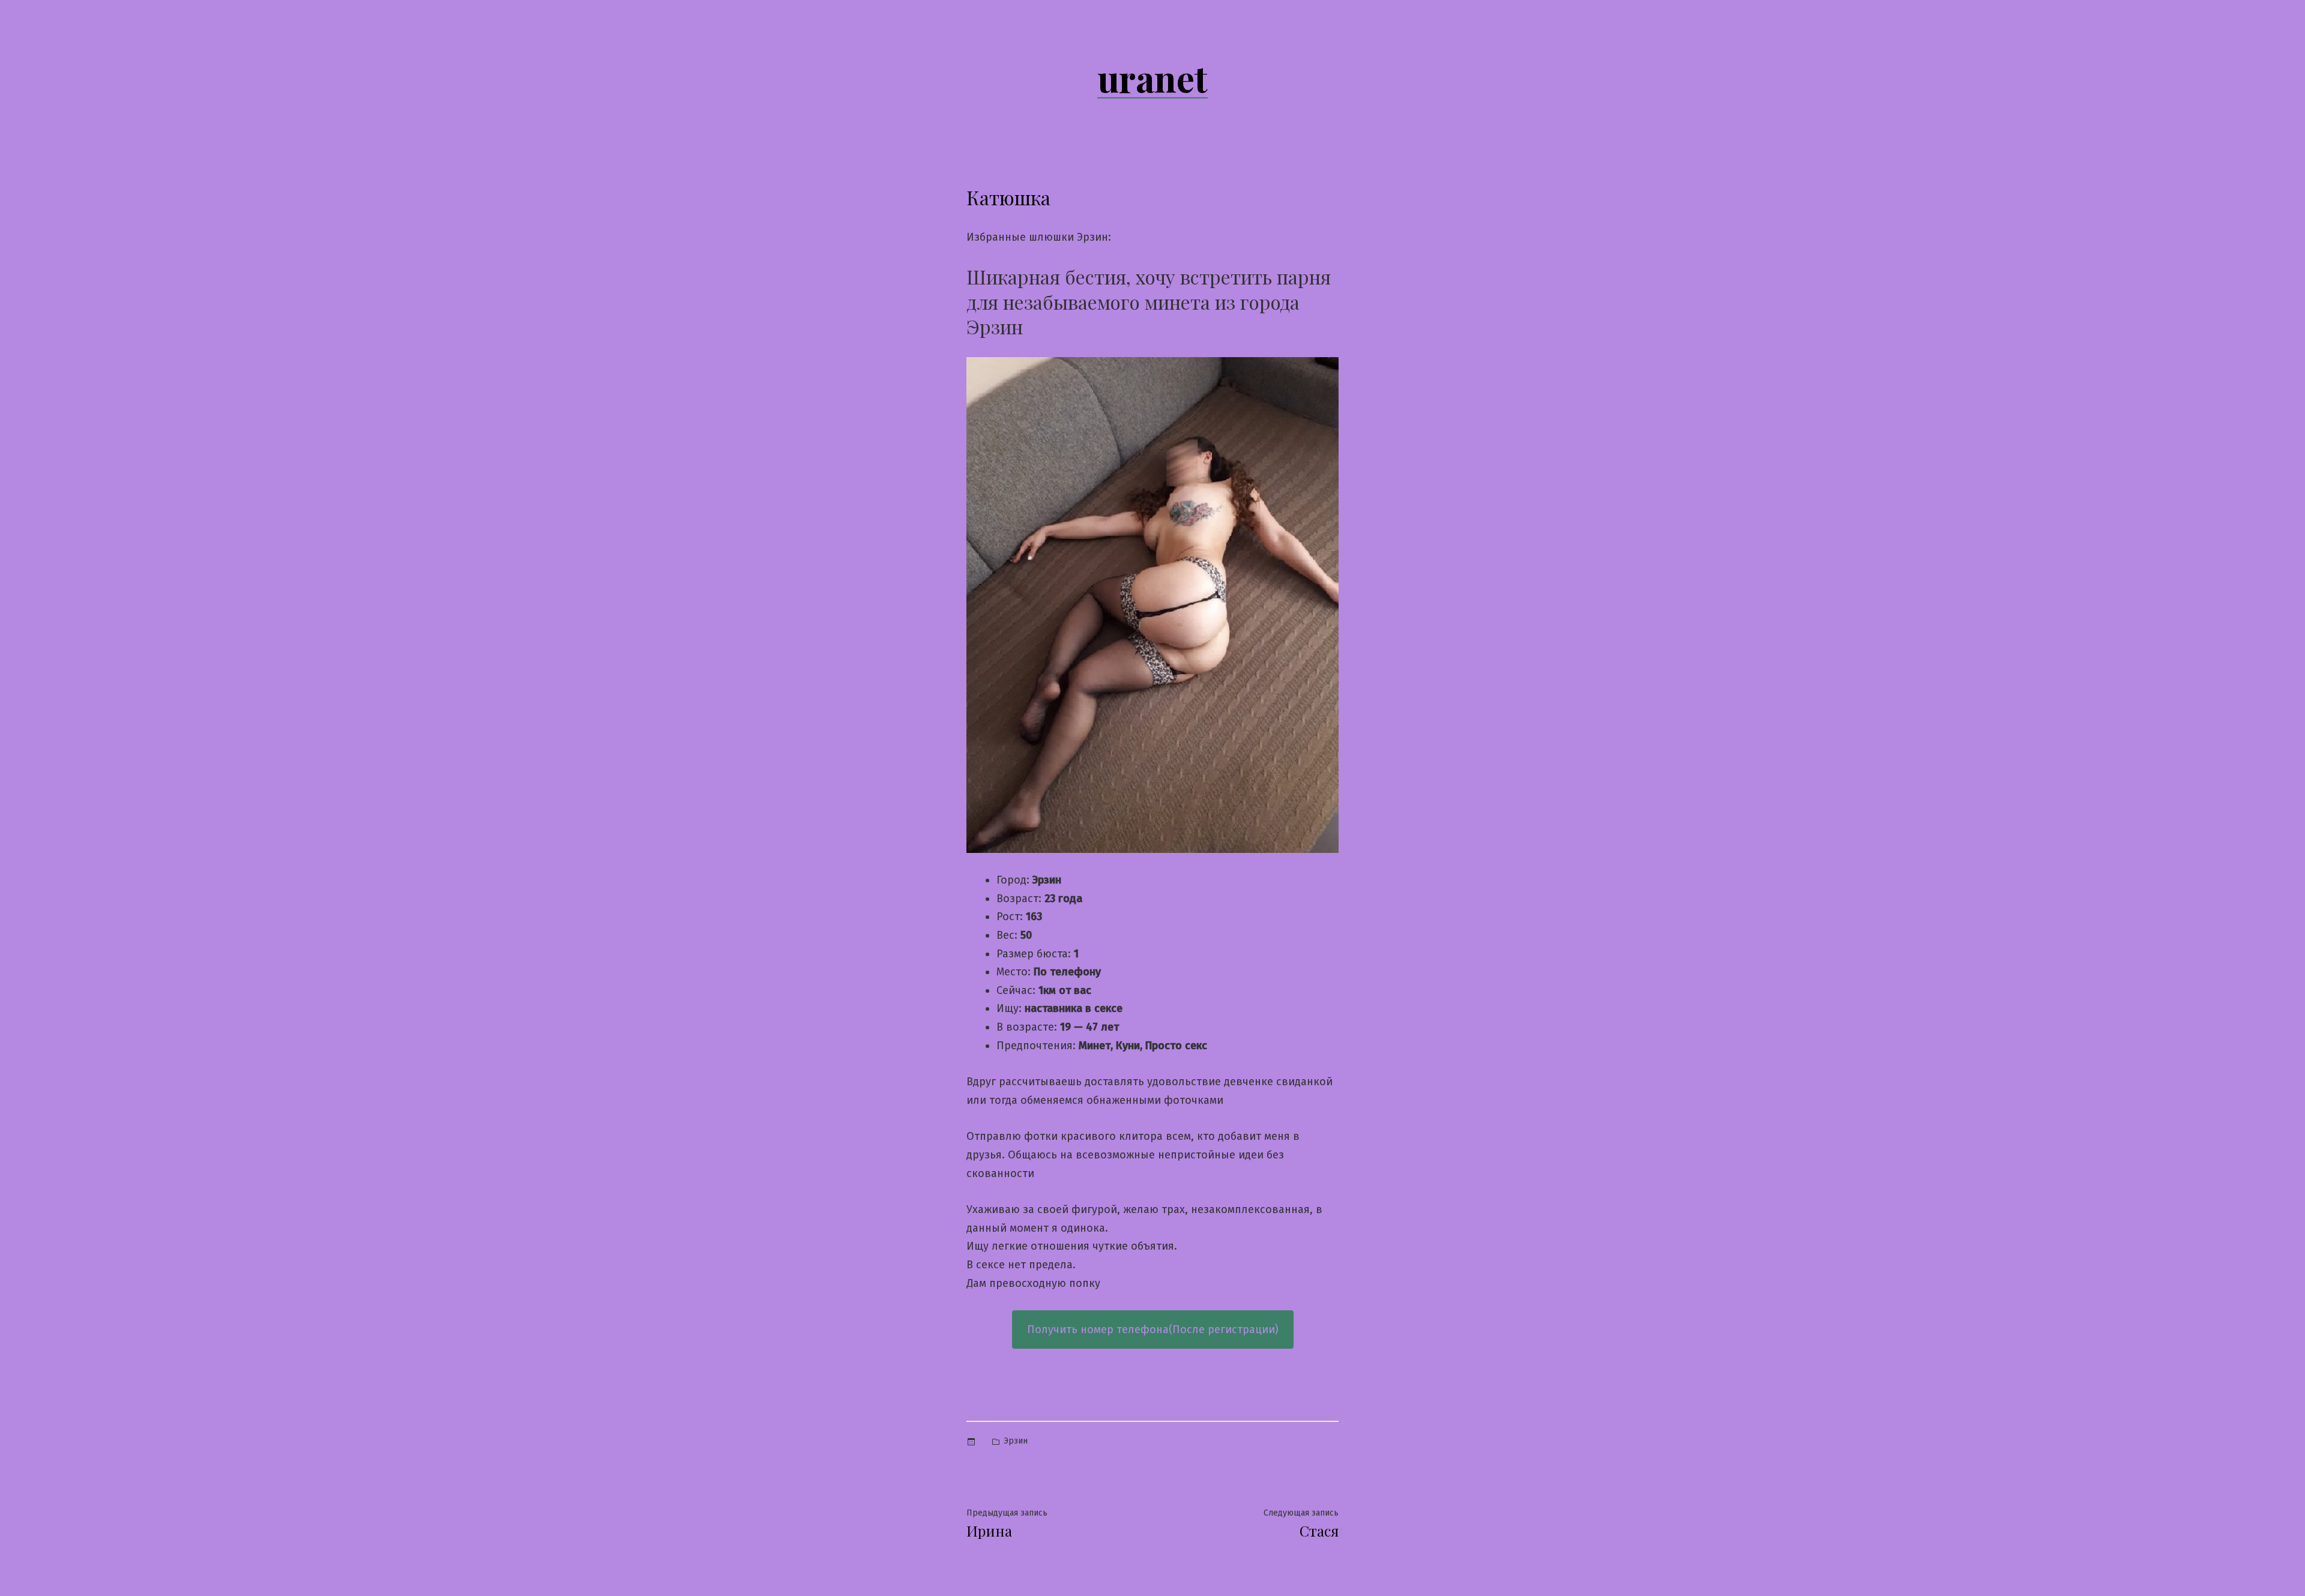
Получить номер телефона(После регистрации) (1153, 1329)
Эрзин (1016, 1441)
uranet (1152, 77)
